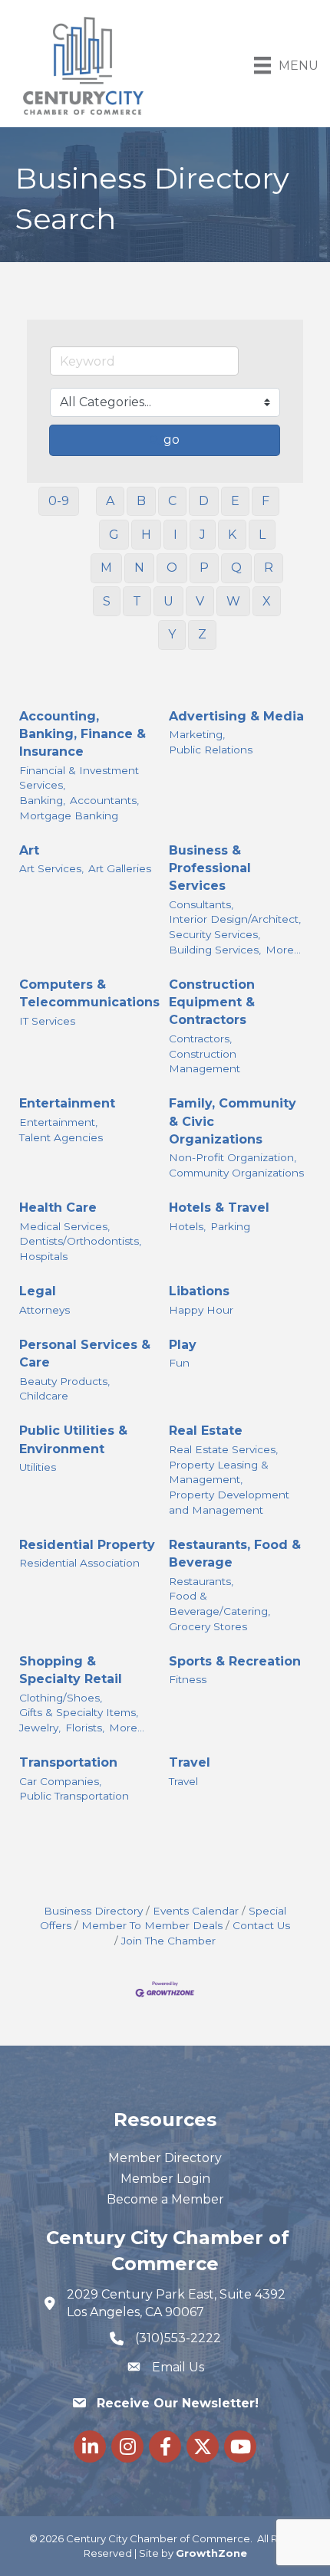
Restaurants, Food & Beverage (235, 1554)
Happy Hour (201, 1310)
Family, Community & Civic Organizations (233, 1121)
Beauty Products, (64, 1381)
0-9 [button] (59, 501)
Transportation (68, 1762)
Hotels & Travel (219, 1208)
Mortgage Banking (69, 815)
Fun (179, 1363)
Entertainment (67, 1103)
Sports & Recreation (235, 1661)
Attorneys (45, 1310)
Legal (38, 1291)
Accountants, (104, 800)
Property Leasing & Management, (219, 1472)
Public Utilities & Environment (73, 1439)
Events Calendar (196, 1911)
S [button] (107, 601)
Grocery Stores (208, 1626)
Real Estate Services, (223, 1449)
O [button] (172, 568)
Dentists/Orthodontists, (80, 1241)
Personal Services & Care (85, 1354)
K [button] (232, 535)
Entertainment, (58, 1122)
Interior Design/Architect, (235, 919)
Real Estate (206, 1431)
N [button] (139, 568)
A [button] (110, 501)
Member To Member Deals (152, 1925)
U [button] (168, 601)
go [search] (172, 440)
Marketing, (197, 734)
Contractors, (200, 1039)
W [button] (233, 601)
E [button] (235, 501)
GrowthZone (211, 2553)
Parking (230, 1226)
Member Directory (165, 2158)
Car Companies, (60, 1781)
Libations (199, 1291)
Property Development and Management (229, 1502)
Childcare (44, 1396)
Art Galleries (120, 868)
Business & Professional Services (210, 868)
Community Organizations (236, 1173)
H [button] (146, 535)
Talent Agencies (61, 1137)
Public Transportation (74, 1796)
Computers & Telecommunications (89, 993)
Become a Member (165, 2199)
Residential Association (79, 1563)
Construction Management (205, 1062)
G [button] (114, 535)
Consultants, (201, 904)
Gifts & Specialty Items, (79, 1712)
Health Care (58, 1208)
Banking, (42, 800)
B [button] (141, 501)
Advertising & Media (236, 716)
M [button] (106, 568)
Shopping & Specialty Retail (71, 1670)
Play (183, 1345)
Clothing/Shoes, (61, 1698)
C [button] (172, 501)
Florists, (85, 1728)
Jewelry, (40, 1728)
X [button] (267, 601)
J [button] (203, 535)
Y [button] (172, 634)
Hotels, (187, 1226)
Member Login (165, 2179)
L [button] (262, 535)
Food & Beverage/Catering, (219, 1603)
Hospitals (43, 1256)
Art (29, 850)
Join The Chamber (168, 1941)
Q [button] (236, 568)
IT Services (47, 1021)
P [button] (204, 568)
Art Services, (51, 868)
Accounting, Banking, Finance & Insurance (82, 734)
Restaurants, (201, 1581)
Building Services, (215, 950)
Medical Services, (64, 1226)
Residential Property (87, 1545)
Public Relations (211, 750)
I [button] (175, 535)
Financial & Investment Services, (79, 778)
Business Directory (93, 1911)
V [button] (200, 601)
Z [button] (202, 634)
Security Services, (214, 934)
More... (283, 950)
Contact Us (261, 1925)
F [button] (266, 501)
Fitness (188, 1679)
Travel (190, 1762)
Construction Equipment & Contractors (212, 1002)
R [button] (269, 568)
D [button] (204, 501)
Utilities (38, 1467)
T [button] (137, 601)
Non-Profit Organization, (233, 1157)
